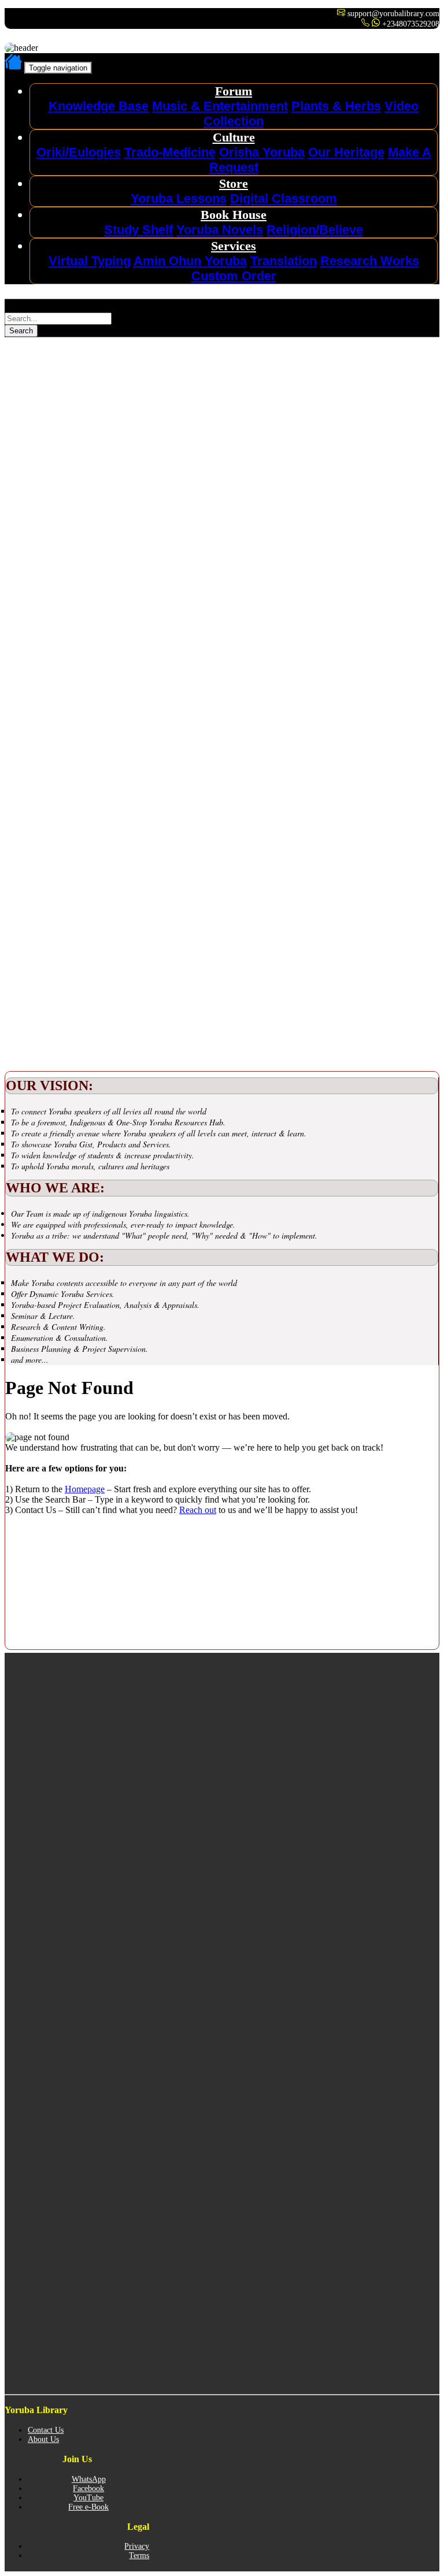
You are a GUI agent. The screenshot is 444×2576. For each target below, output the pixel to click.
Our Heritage (346, 152)
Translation (284, 261)
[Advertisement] (91, 410)
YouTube (88, 2498)
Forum (234, 91)
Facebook (88, 2488)
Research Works (370, 261)
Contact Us (46, 2430)
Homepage (85, 1489)
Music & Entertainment (220, 106)
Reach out (198, 1510)
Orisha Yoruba (262, 152)
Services (234, 246)
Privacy (137, 2546)
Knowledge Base (99, 106)
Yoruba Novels (220, 230)
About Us (43, 2439)
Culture (234, 137)
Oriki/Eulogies (79, 152)
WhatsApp (89, 2479)
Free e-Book (88, 2507)
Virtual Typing (90, 261)
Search (21, 331)
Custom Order (234, 276)
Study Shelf (138, 230)
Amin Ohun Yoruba (190, 261)
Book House (234, 215)
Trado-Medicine (170, 152)
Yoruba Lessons (179, 198)
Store (234, 183)
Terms (139, 2555)
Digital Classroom (284, 198)
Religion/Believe (315, 230)
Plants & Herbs (336, 106)
